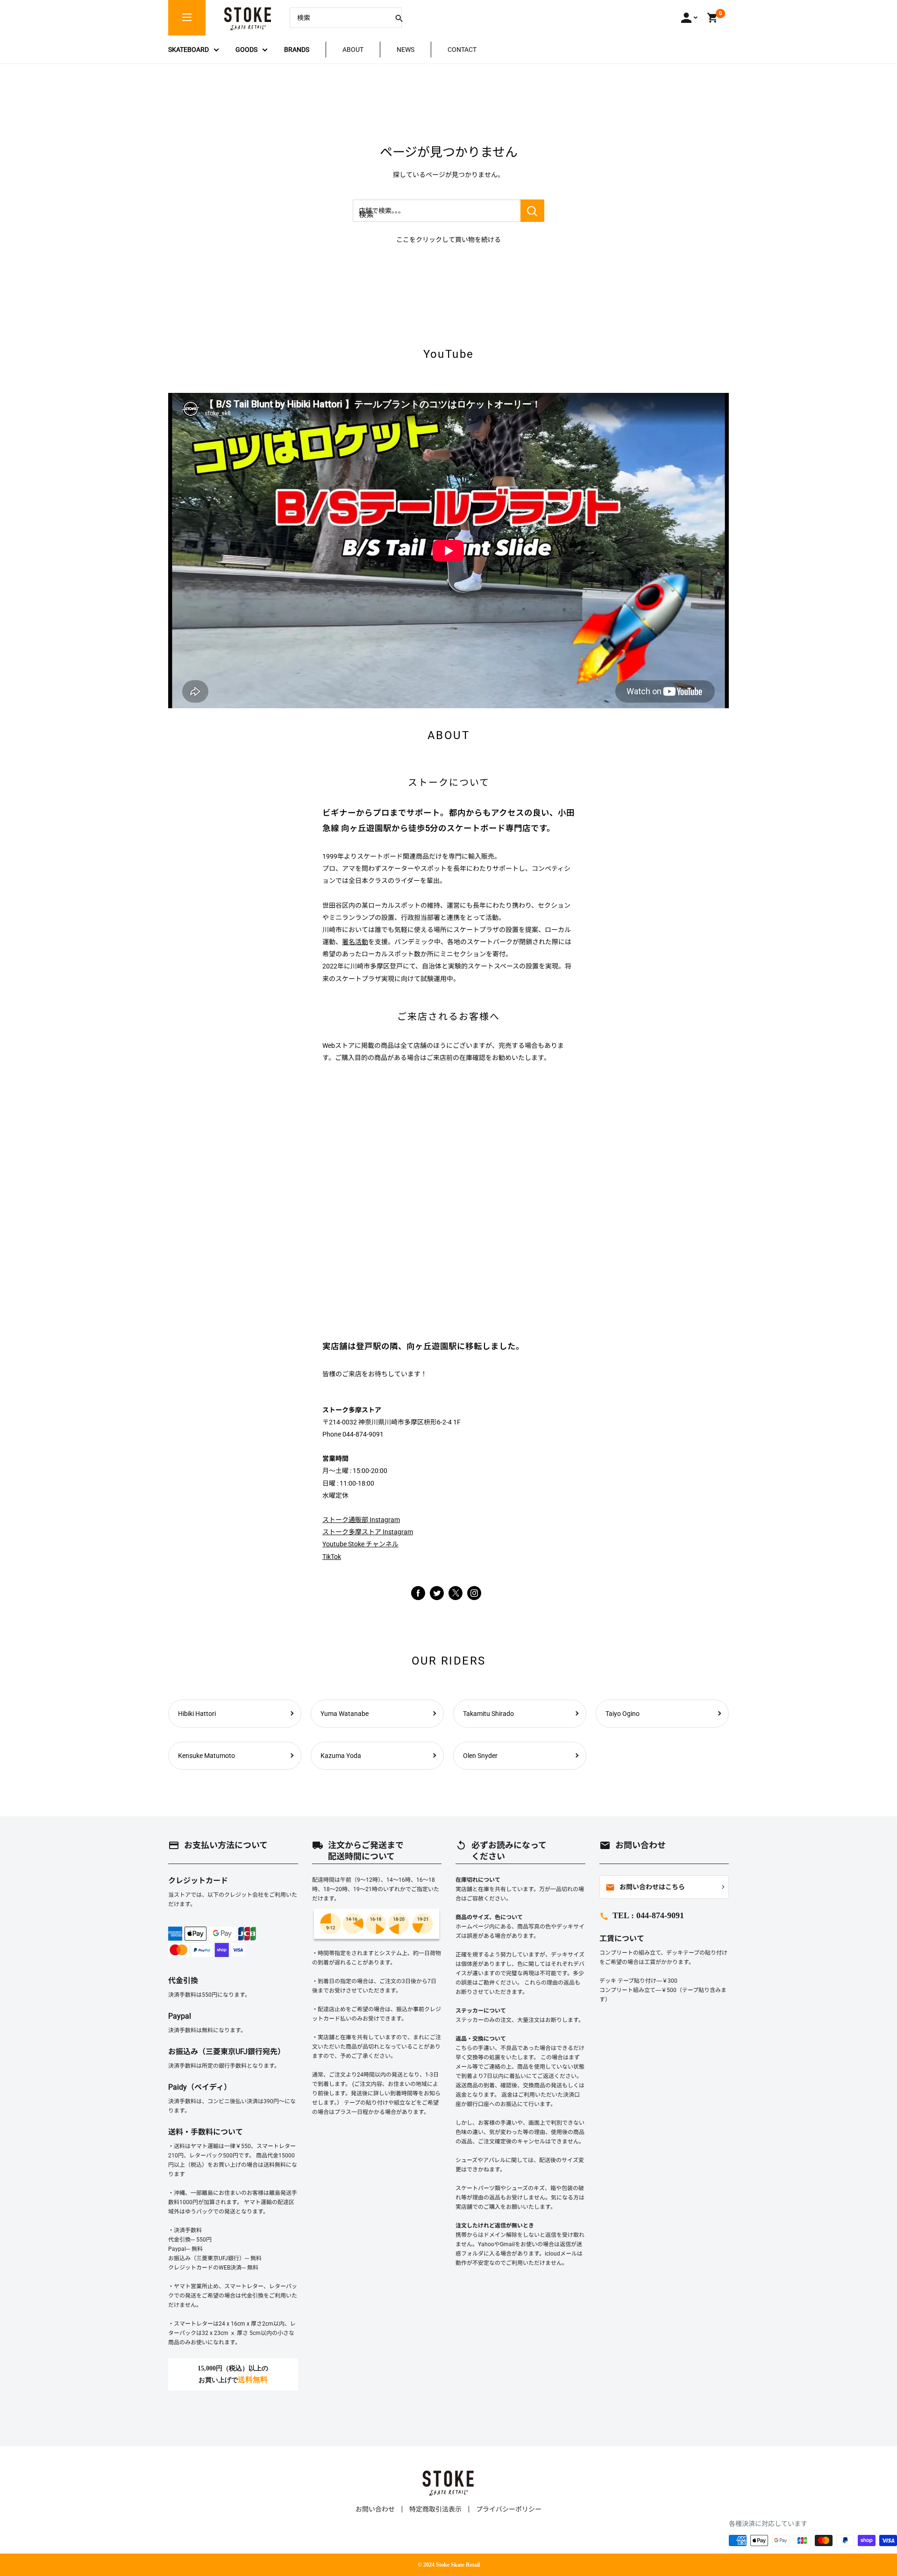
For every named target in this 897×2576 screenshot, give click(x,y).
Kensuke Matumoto (206, 1756)
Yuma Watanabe (345, 1714)
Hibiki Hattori (197, 1714)
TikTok (332, 1557)
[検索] (399, 18)
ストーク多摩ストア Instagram (368, 1532)
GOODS (246, 50)
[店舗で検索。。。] (532, 211)
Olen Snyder (480, 1756)
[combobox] (339, 18)
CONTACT (462, 50)
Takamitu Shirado (488, 1714)
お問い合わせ (375, 2509)
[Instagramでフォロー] (456, 1598)
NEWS (406, 50)
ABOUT (353, 50)
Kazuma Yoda (341, 1756)
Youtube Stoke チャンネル (360, 1544)
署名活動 (355, 942)
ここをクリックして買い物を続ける (448, 240)
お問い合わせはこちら (645, 1887)
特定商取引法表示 (435, 2509)
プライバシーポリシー (509, 2509)
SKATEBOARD (189, 50)
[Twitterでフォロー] (437, 1593)
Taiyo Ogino (623, 1714)
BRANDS (297, 50)
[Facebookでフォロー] (418, 1593)
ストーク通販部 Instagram (361, 1520)
